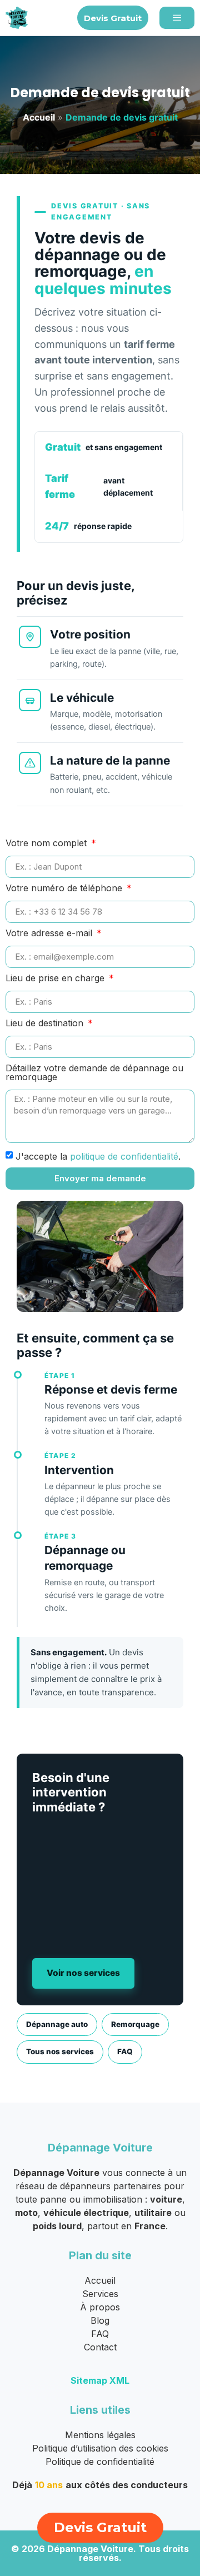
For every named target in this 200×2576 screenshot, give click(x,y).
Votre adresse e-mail (50, 933)
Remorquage (135, 2024)
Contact (100, 2347)
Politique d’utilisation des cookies (100, 2448)
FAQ (125, 2051)
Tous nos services (60, 2051)
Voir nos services (83, 1973)
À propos (100, 2307)
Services (100, 2294)
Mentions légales (100, 2435)
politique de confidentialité (124, 1156)
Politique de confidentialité (100, 2462)
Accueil (39, 117)
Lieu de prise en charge (56, 979)
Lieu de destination (46, 1024)
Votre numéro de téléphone (65, 888)
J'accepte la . (98, 1156)
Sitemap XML (100, 2380)
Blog (100, 2320)
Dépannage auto (57, 2024)
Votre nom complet (47, 843)
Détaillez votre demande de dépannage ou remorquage (94, 1073)
